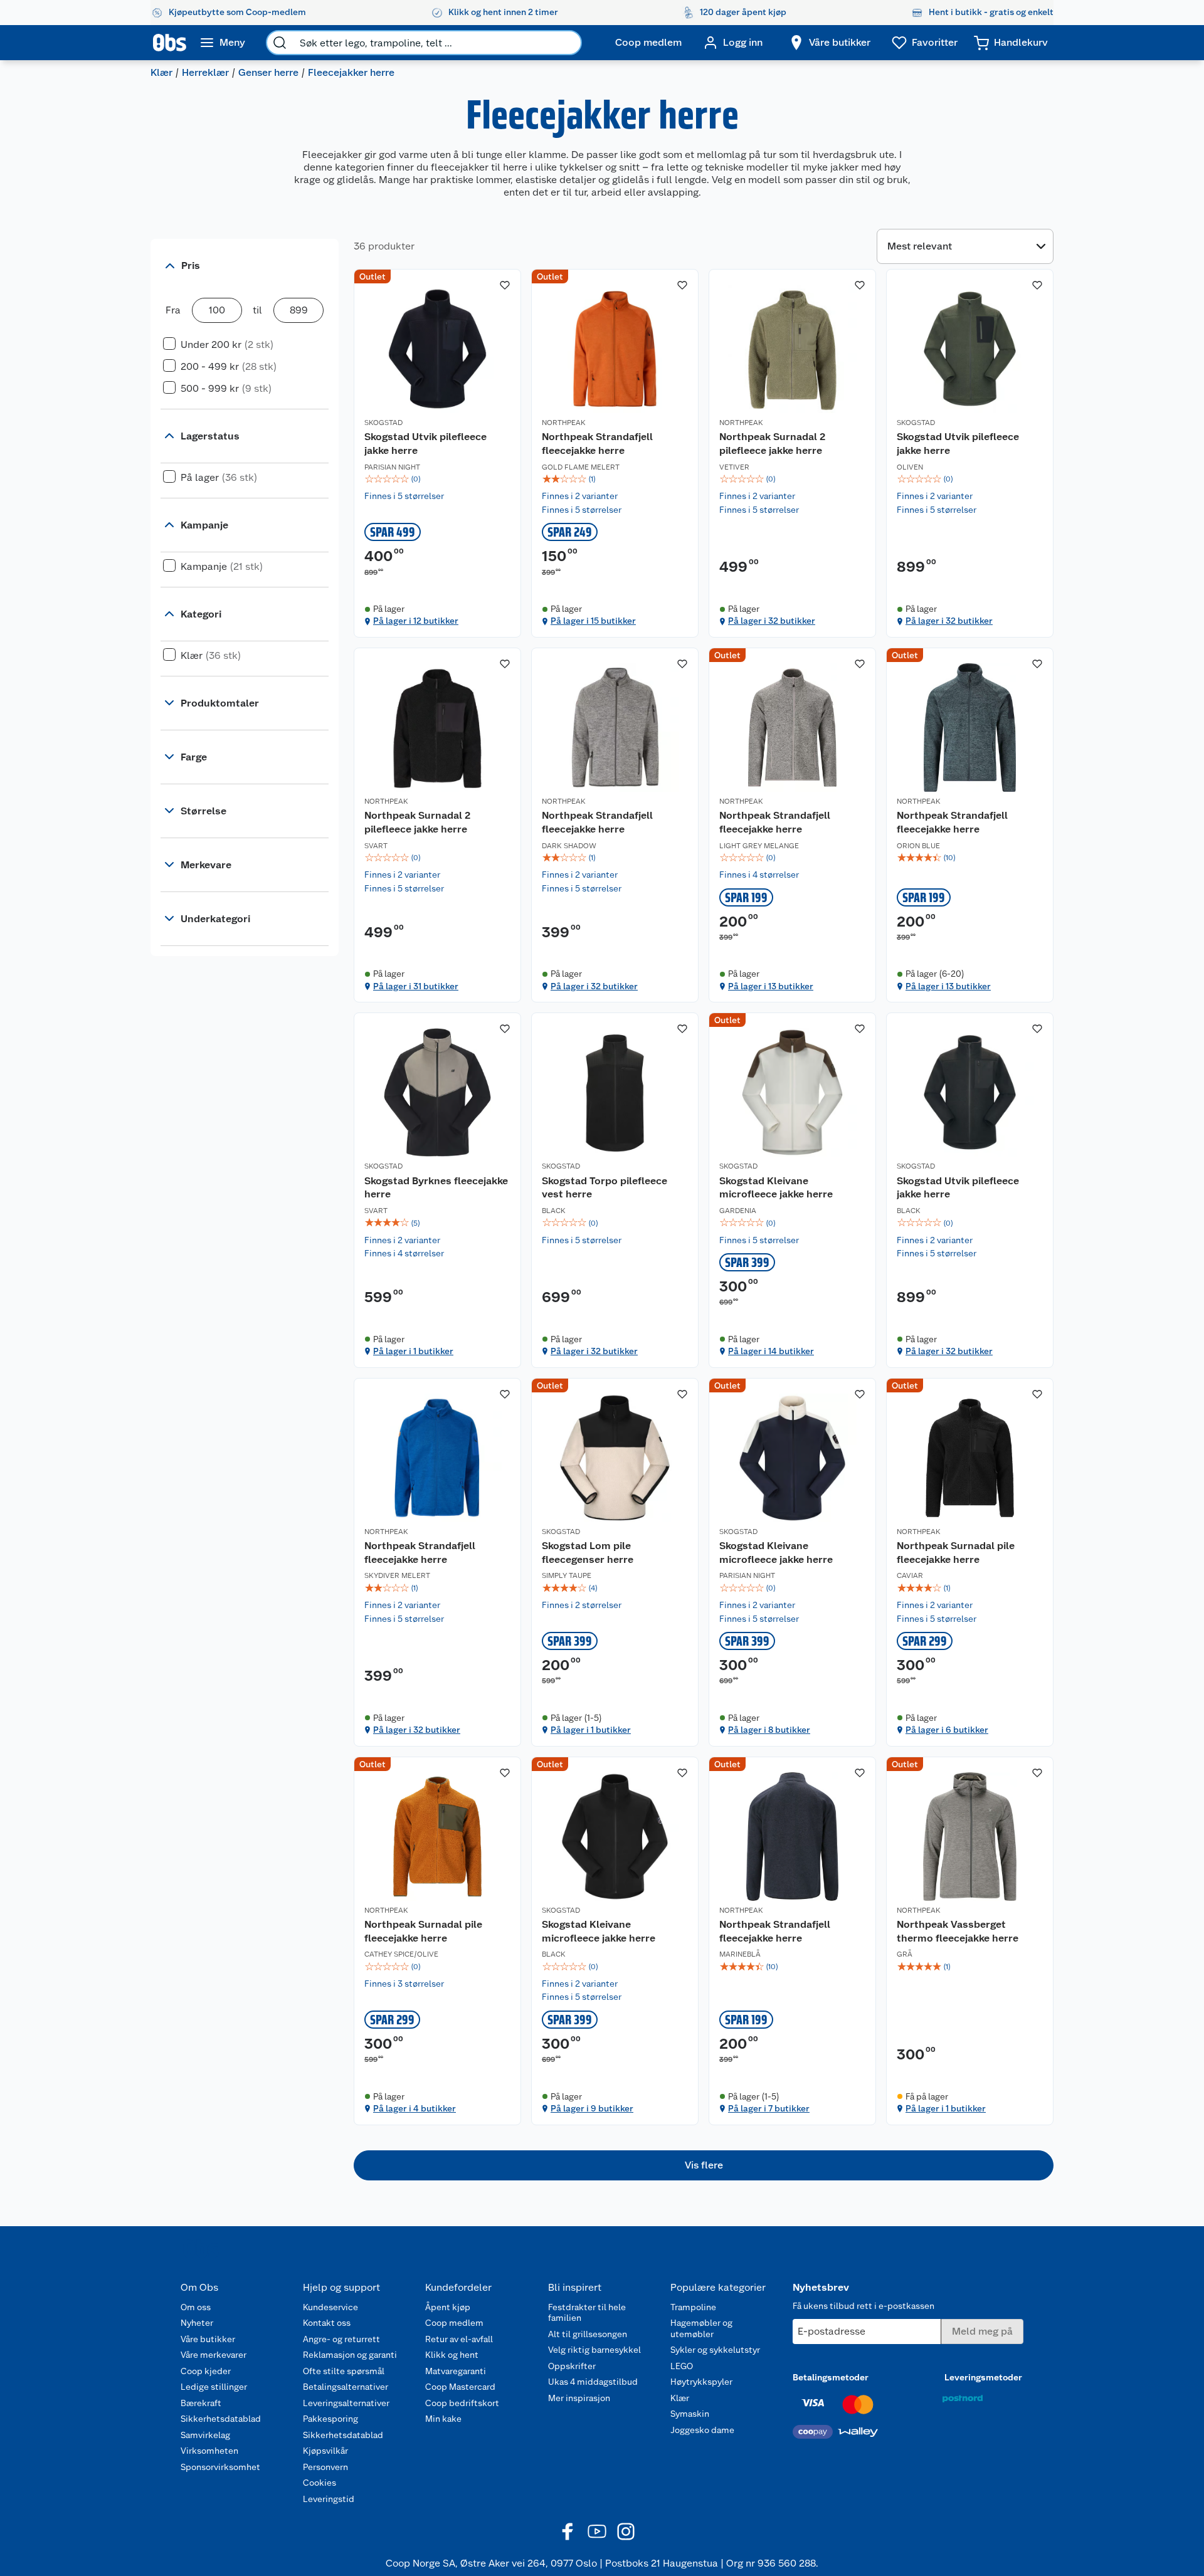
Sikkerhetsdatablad (221, 2419)
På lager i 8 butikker (769, 1730)
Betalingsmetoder (831, 2377)
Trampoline (693, 2307)
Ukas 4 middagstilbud (593, 2382)
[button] (704, 2165)
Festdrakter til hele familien (587, 2313)
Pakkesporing (330, 2419)
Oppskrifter (572, 2366)
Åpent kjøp (448, 2307)
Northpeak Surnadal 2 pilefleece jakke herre (772, 444)
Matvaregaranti (456, 2371)
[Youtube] (597, 2531)
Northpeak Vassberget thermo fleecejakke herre (958, 1931)
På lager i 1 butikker (413, 1351)
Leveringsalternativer (346, 2403)
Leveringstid (329, 2499)
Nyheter (197, 2323)
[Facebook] (568, 2531)
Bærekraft (201, 2403)
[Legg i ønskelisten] (505, 285)
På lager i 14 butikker (771, 1351)
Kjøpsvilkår (325, 2451)
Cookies (319, 2483)
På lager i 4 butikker (415, 2108)
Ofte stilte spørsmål (344, 2371)
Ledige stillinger (214, 2387)
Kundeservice (330, 2307)
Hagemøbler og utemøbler (701, 2328)
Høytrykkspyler (701, 2382)
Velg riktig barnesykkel (594, 2350)
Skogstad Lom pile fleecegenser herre (588, 1553)
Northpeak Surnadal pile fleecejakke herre (956, 1553)
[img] (437, 479)
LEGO (682, 2366)
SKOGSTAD (383, 423)
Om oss (196, 2307)
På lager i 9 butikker (592, 2108)
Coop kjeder (206, 2371)
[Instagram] (626, 2531)
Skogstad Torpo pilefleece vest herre (605, 1188)
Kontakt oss (327, 2323)
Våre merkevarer (214, 2355)
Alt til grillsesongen (588, 2334)
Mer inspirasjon (579, 2398)
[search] (280, 43)
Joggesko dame (702, 2430)
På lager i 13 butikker (771, 986)
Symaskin (690, 2414)
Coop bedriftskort (462, 2403)
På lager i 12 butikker (416, 621)
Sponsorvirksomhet (220, 2467)
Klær (161, 72)
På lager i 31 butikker (416, 986)
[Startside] (170, 43)
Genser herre (268, 72)
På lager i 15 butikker (593, 621)
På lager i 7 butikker (769, 2108)
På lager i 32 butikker (772, 621)
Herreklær (205, 72)
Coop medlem (454, 2323)
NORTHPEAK (564, 423)
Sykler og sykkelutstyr (715, 2350)
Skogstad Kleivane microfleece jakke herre (776, 1188)
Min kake (443, 2419)
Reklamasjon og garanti (350, 2355)
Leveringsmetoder (983, 2377)
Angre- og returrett (341, 2339)
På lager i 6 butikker (947, 1730)
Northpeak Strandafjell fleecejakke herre (597, 444)
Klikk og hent (452, 2355)
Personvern (325, 2467)
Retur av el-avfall (459, 2339)
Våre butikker (208, 2339)
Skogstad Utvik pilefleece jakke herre (425, 444)
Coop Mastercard (460, 2387)
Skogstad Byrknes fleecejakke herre (436, 1188)
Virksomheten (209, 2451)
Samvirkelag (205, 2435)
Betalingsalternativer (346, 2387)
